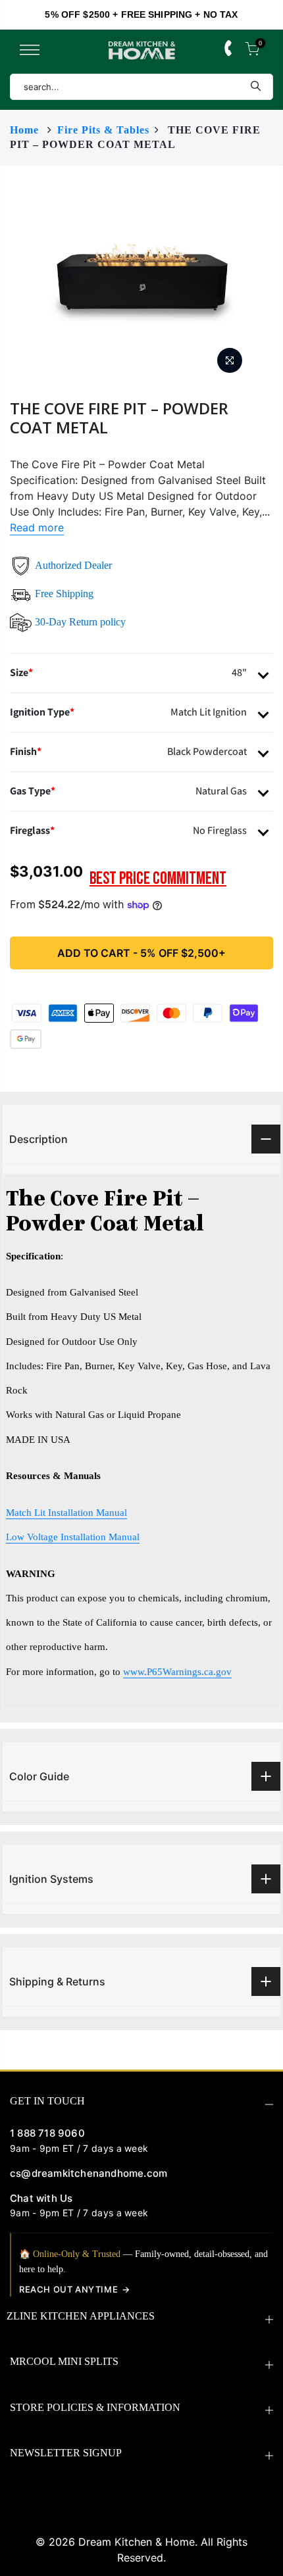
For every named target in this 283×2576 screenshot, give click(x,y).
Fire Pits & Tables (103, 130)
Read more (37, 527)
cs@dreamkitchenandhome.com (89, 2173)
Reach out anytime (68, 2289)
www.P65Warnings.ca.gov (177, 1671)
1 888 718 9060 (47, 2133)
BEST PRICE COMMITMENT (158, 879)
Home (24, 130)
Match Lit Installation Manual (66, 1512)
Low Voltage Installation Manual (73, 1537)
